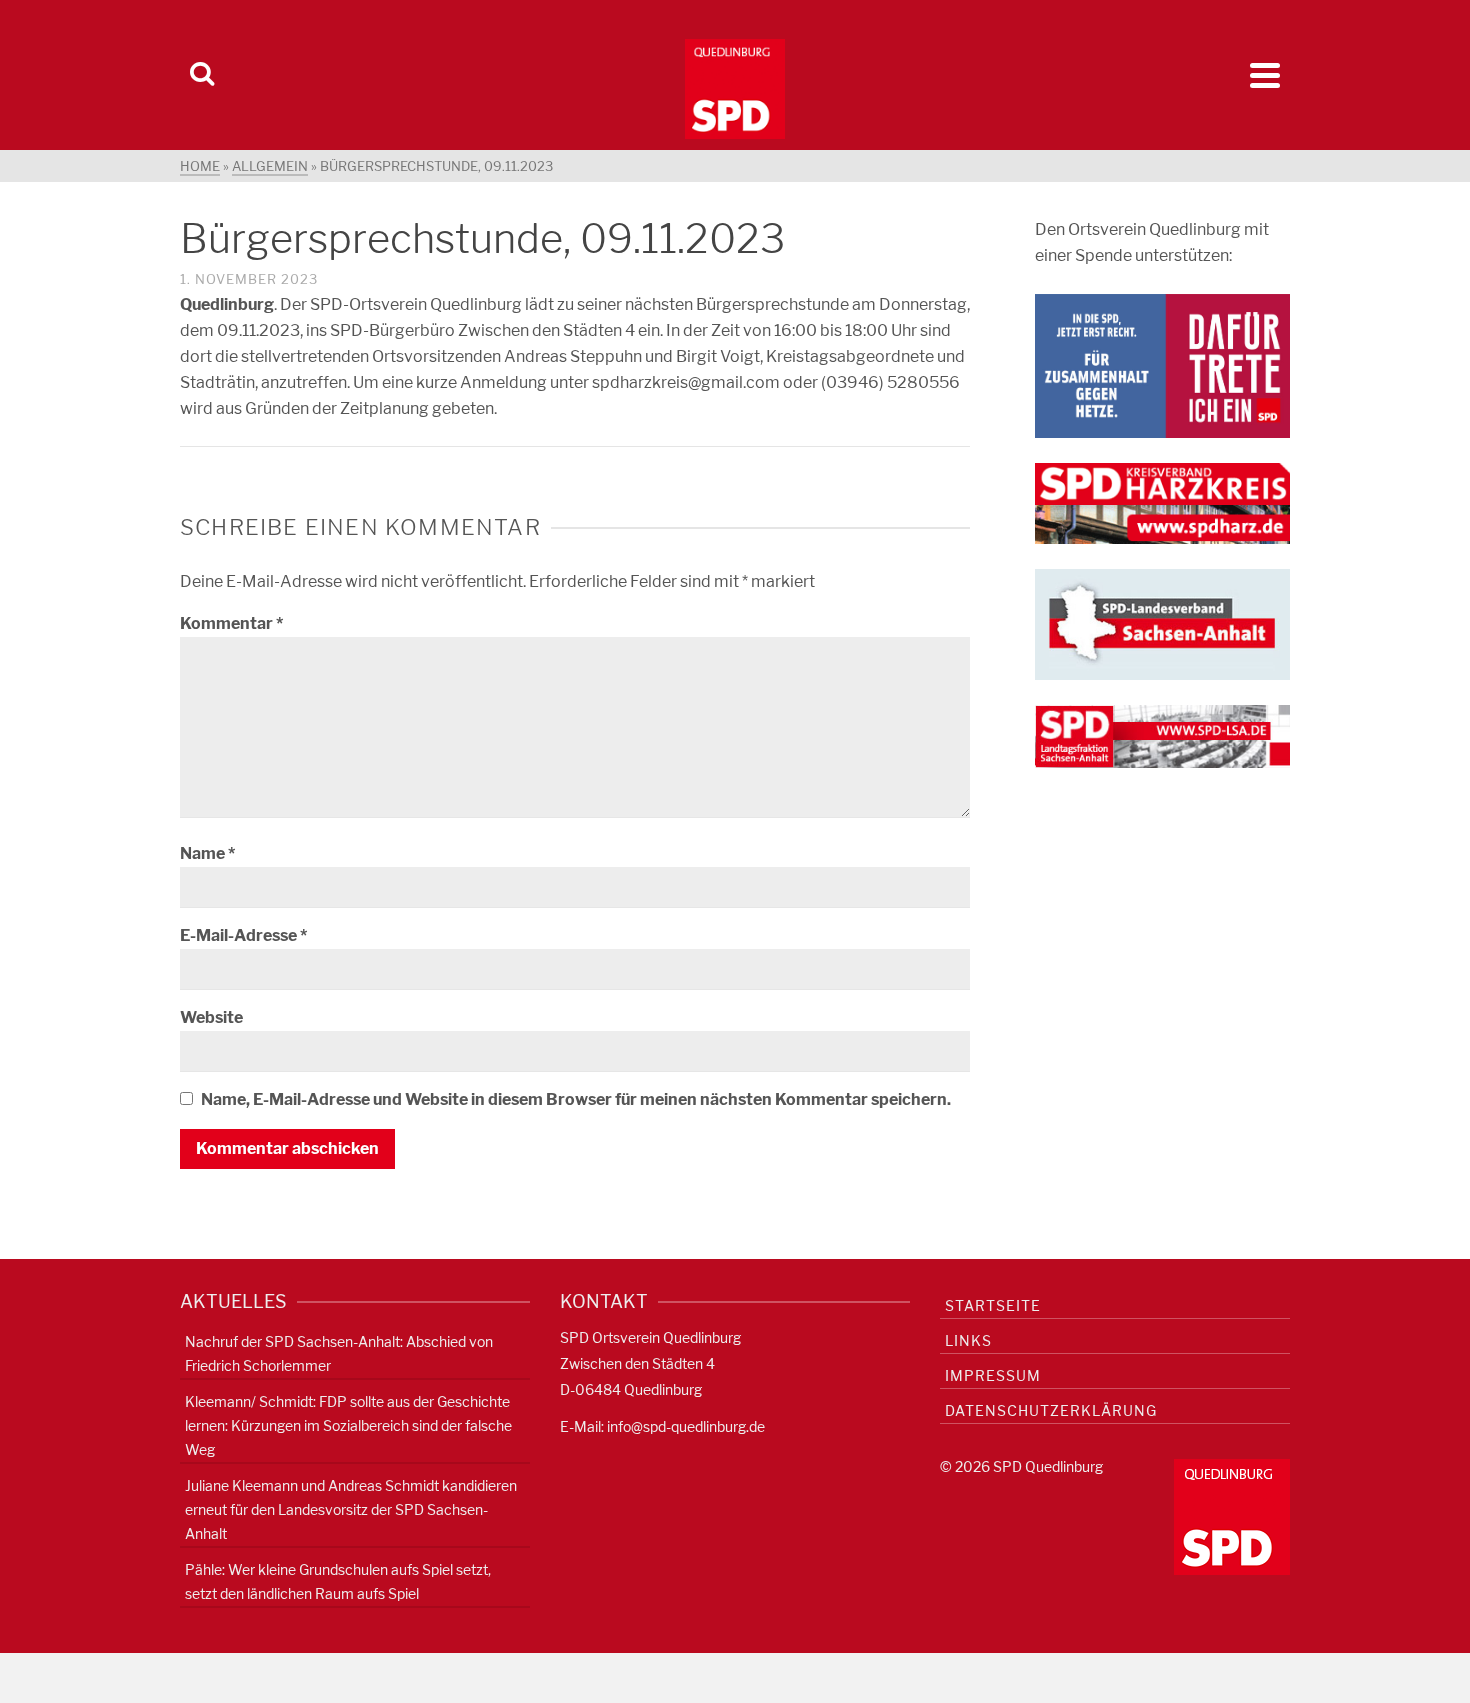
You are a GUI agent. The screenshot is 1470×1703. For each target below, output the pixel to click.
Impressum (993, 1375)
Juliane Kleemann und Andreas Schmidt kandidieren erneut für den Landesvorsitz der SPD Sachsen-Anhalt (351, 1509)
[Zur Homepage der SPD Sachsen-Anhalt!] (1162, 623)
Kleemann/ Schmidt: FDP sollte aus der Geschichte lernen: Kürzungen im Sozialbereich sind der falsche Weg (348, 1425)
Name (207, 853)
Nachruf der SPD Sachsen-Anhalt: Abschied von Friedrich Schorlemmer (339, 1353)
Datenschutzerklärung (1051, 1410)
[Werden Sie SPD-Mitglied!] (1162, 364)
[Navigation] (1265, 75)
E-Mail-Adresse (243, 935)
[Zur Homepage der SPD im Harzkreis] (1162, 502)
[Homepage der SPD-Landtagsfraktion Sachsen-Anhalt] (1162, 735)
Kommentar (231, 623)
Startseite (993, 1305)
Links (968, 1340)
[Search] (202, 75)
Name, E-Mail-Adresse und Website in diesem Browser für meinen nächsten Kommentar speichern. (576, 1099)
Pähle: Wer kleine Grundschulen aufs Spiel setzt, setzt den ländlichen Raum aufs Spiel (338, 1581)
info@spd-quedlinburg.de (686, 1426)
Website (211, 1017)
